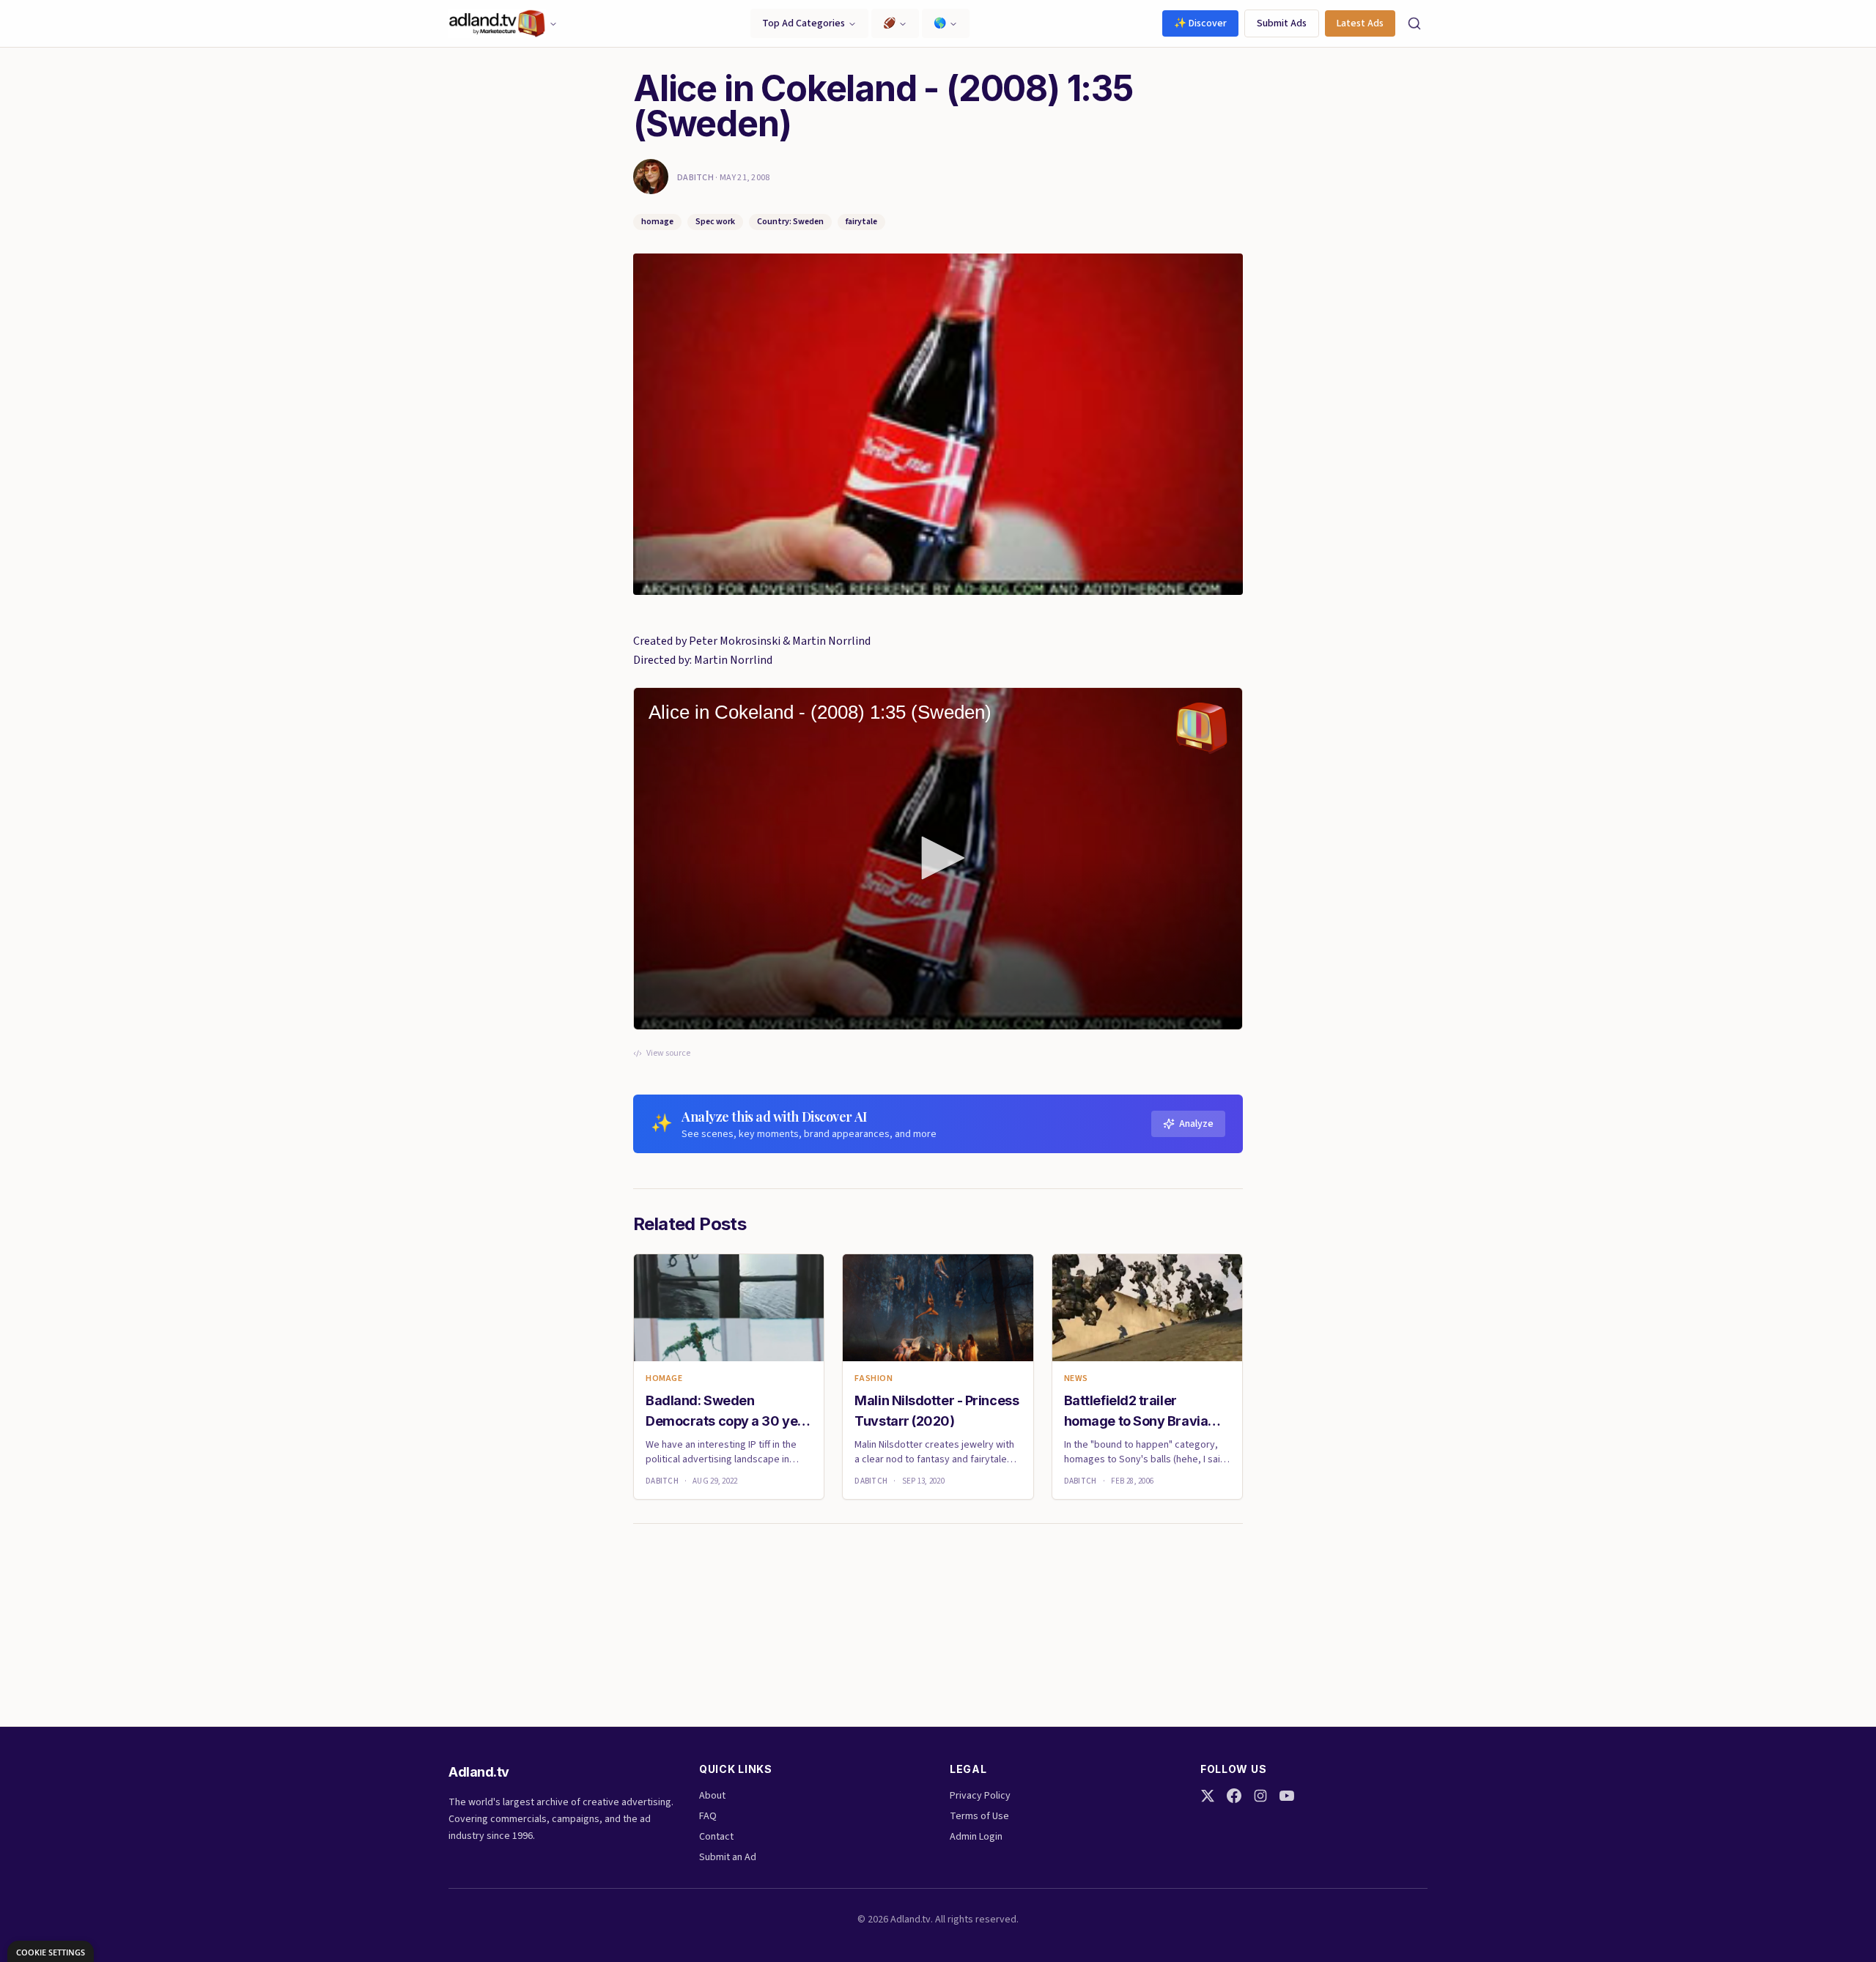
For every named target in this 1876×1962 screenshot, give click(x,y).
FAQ (708, 1816)
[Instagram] (1260, 1796)
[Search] (1414, 23)
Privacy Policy (980, 1796)
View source (668, 1054)
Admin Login (976, 1837)
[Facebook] (1234, 1796)
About (712, 1796)
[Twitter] (1208, 1796)
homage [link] (664, 1379)
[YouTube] (1287, 1796)
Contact (716, 1837)
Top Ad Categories (804, 23)
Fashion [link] (874, 1379)
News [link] (1076, 1379)
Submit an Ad (728, 1857)
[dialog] (51, 1951)
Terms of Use (979, 1816)
